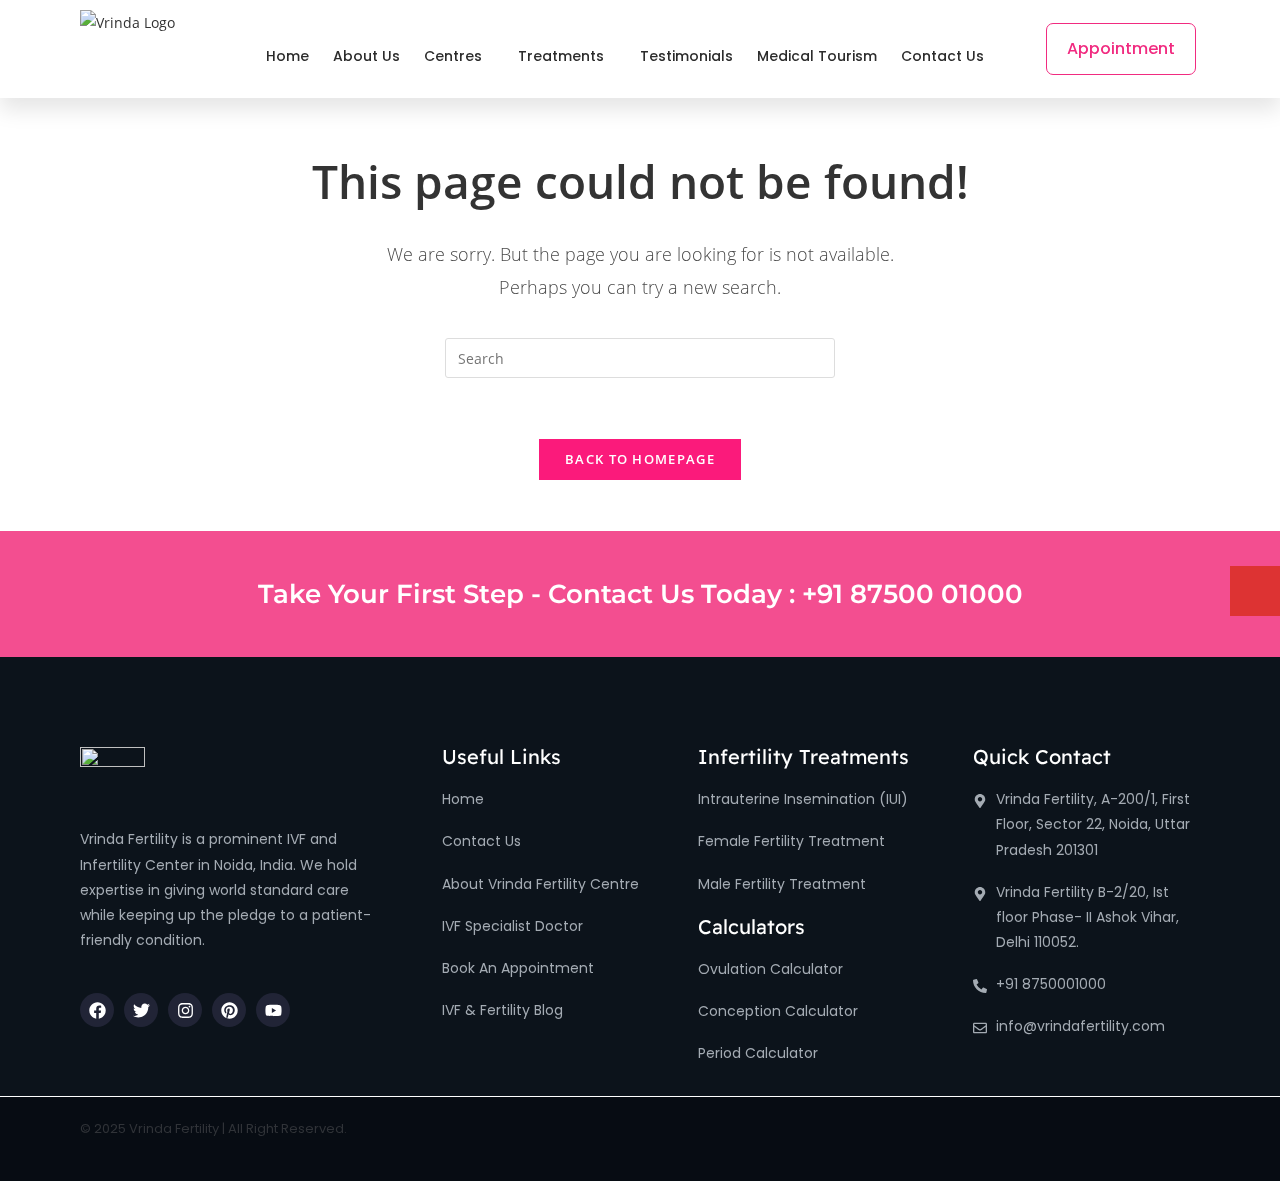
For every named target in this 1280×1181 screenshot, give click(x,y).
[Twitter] (141, 1010)
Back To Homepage (640, 459)
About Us (366, 56)
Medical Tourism (817, 56)
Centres (453, 56)
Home (287, 56)
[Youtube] (273, 1010)
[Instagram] (185, 1010)
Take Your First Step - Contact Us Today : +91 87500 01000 (640, 594)
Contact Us (942, 56)
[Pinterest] (229, 1010)
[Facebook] (97, 1010)
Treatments (561, 56)
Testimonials (686, 56)
